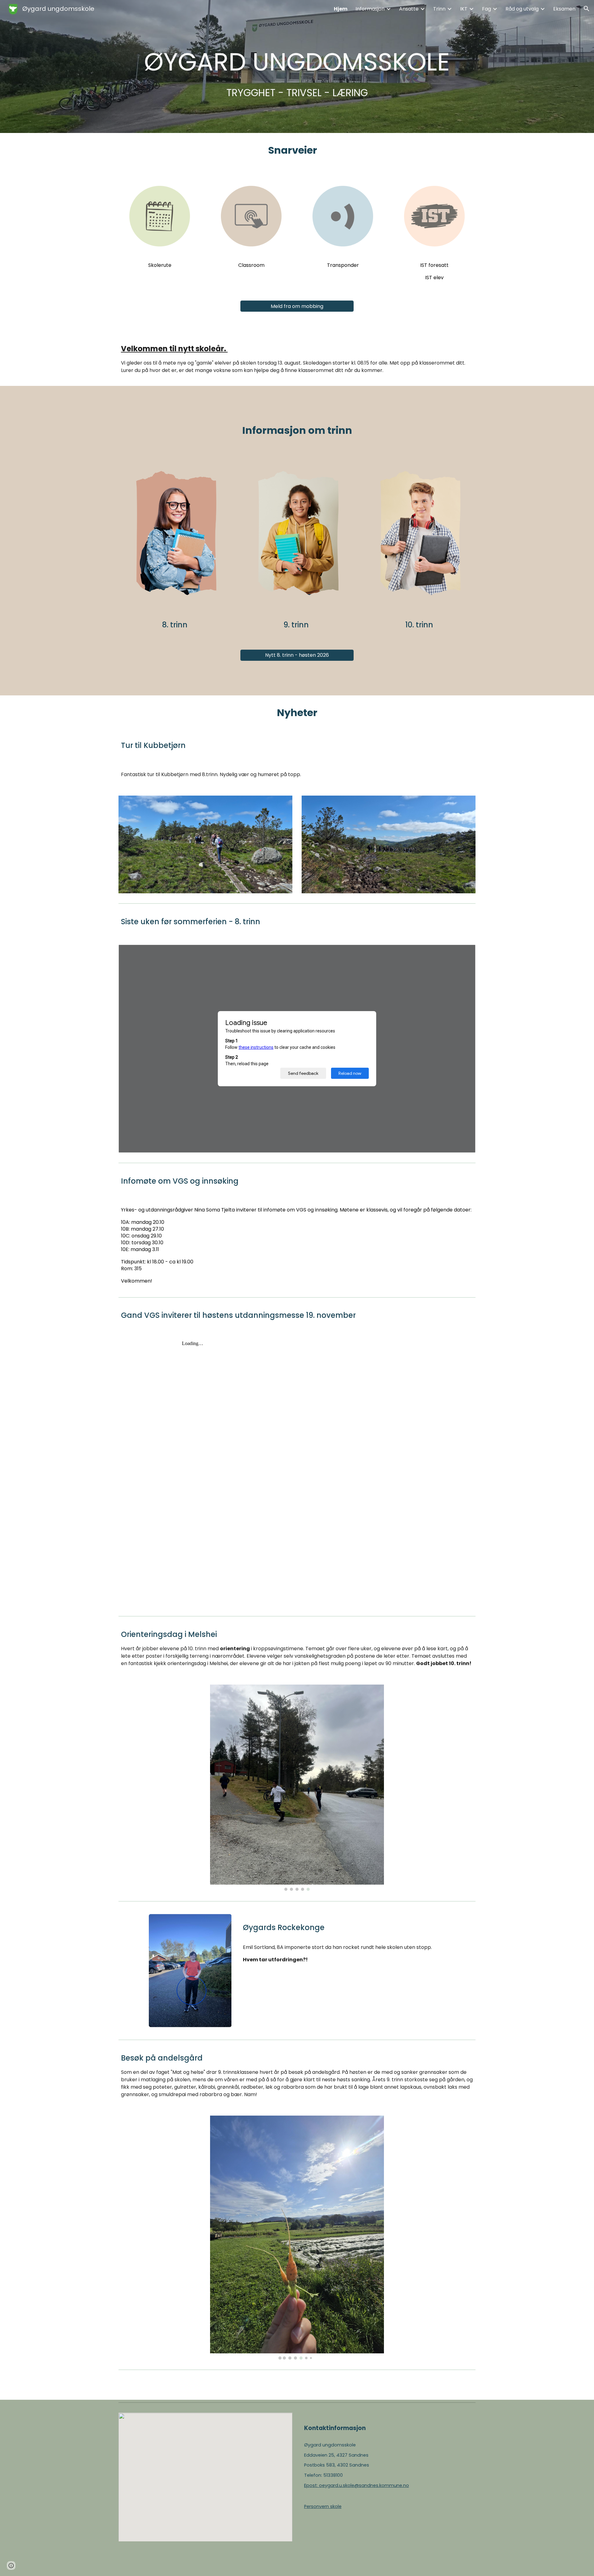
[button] (587, 9)
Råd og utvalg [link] (522, 9)
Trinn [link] (439, 9)
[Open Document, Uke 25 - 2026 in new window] (464, 953)
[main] (297, 66)
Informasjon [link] (370, 9)
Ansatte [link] (409, 9)
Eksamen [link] (564, 9)
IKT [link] (464, 9)
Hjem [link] (341, 9)
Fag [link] (486, 9)
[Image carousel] (297, 1788)
